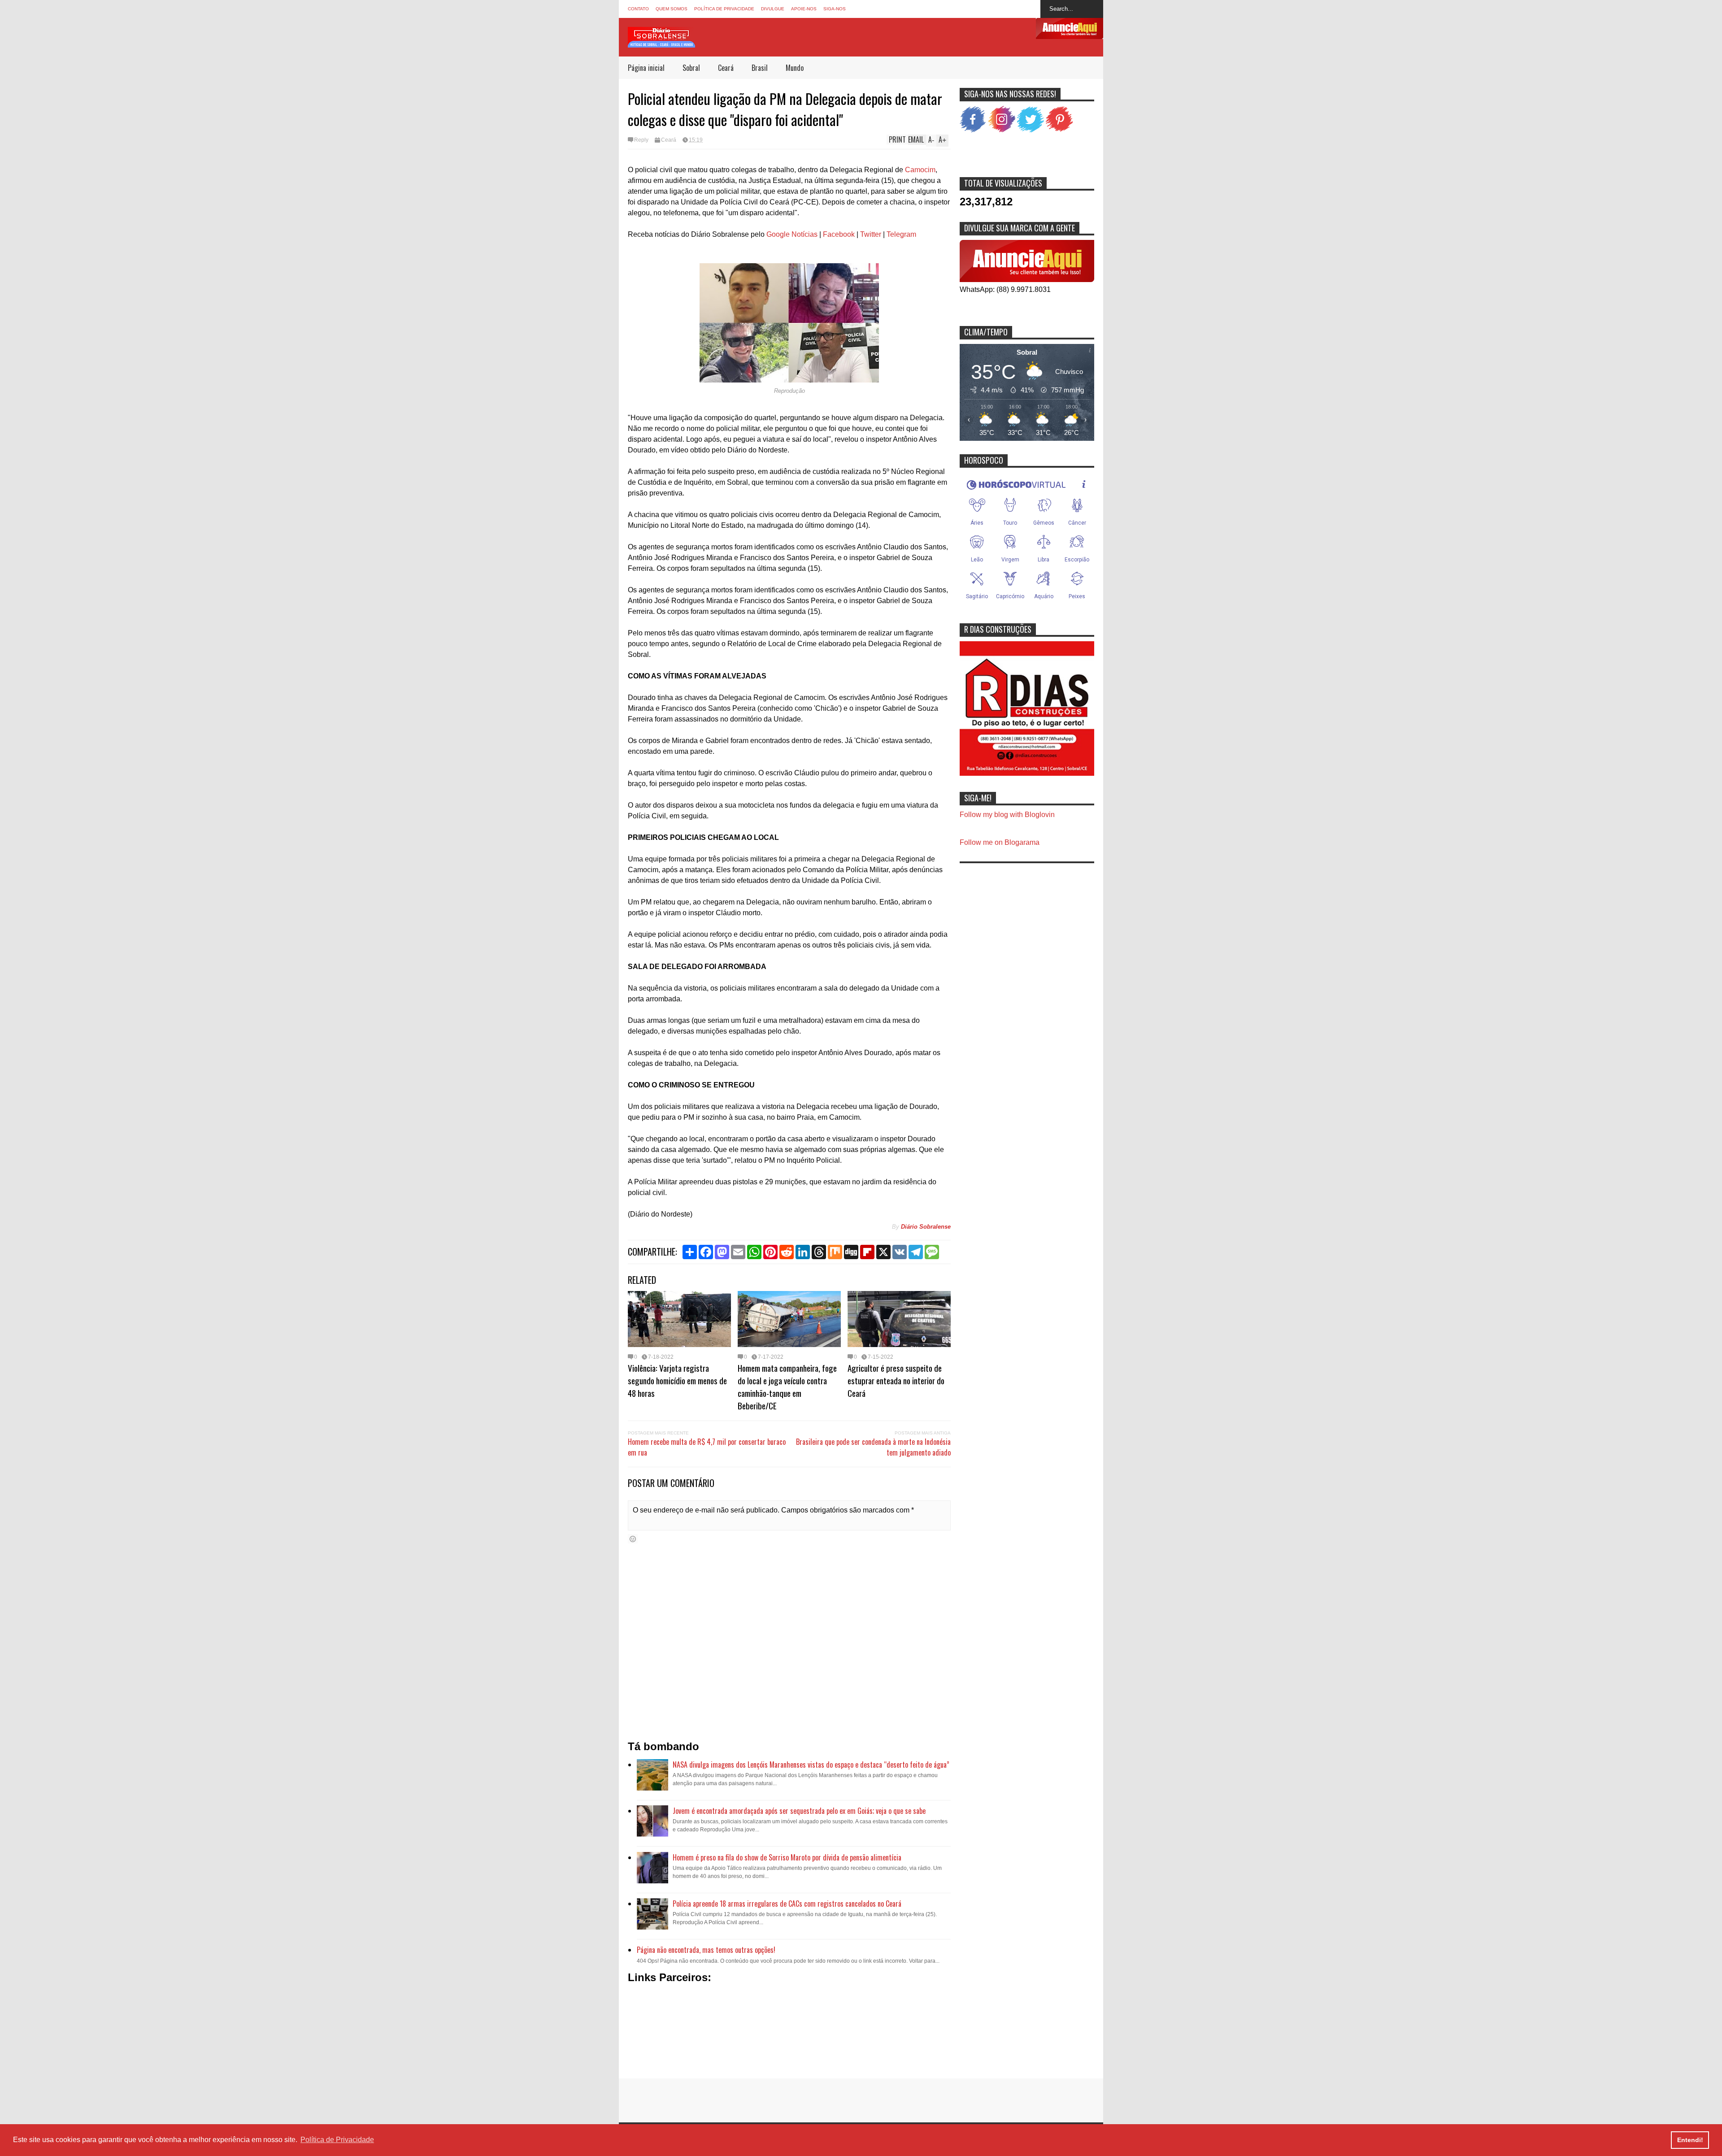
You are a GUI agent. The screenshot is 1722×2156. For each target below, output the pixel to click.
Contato (638, 9)
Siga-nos (835, 9)
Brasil (760, 68)
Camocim (920, 170)
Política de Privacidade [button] (337, 2140)
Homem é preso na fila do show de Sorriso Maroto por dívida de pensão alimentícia (787, 1857)
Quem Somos (672, 9)
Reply (641, 140)
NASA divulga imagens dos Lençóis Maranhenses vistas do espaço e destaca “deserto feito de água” (811, 1765)
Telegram (901, 234)
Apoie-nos (804, 9)
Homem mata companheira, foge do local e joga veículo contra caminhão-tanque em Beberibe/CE (787, 1387)
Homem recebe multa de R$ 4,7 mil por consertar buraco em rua (707, 1447)
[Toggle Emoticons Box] (633, 1539)
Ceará (726, 68)
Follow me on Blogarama (1000, 842)
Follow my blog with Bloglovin (1007, 815)
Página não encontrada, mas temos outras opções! (706, 1950)
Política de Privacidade (724, 9)
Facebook (839, 234)
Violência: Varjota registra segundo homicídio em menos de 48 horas (677, 1380)
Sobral (691, 68)
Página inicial (646, 68)
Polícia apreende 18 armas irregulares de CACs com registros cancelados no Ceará (787, 1904)
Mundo (795, 68)
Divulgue (773, 9)
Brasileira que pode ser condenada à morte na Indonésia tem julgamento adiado (873, 1447)
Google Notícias (792, 234)
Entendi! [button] (1690, 2140)
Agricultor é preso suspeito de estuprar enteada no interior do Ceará (896, 1380)
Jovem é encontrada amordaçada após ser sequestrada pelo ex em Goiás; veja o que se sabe (799, 1811)
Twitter (871, 234)
